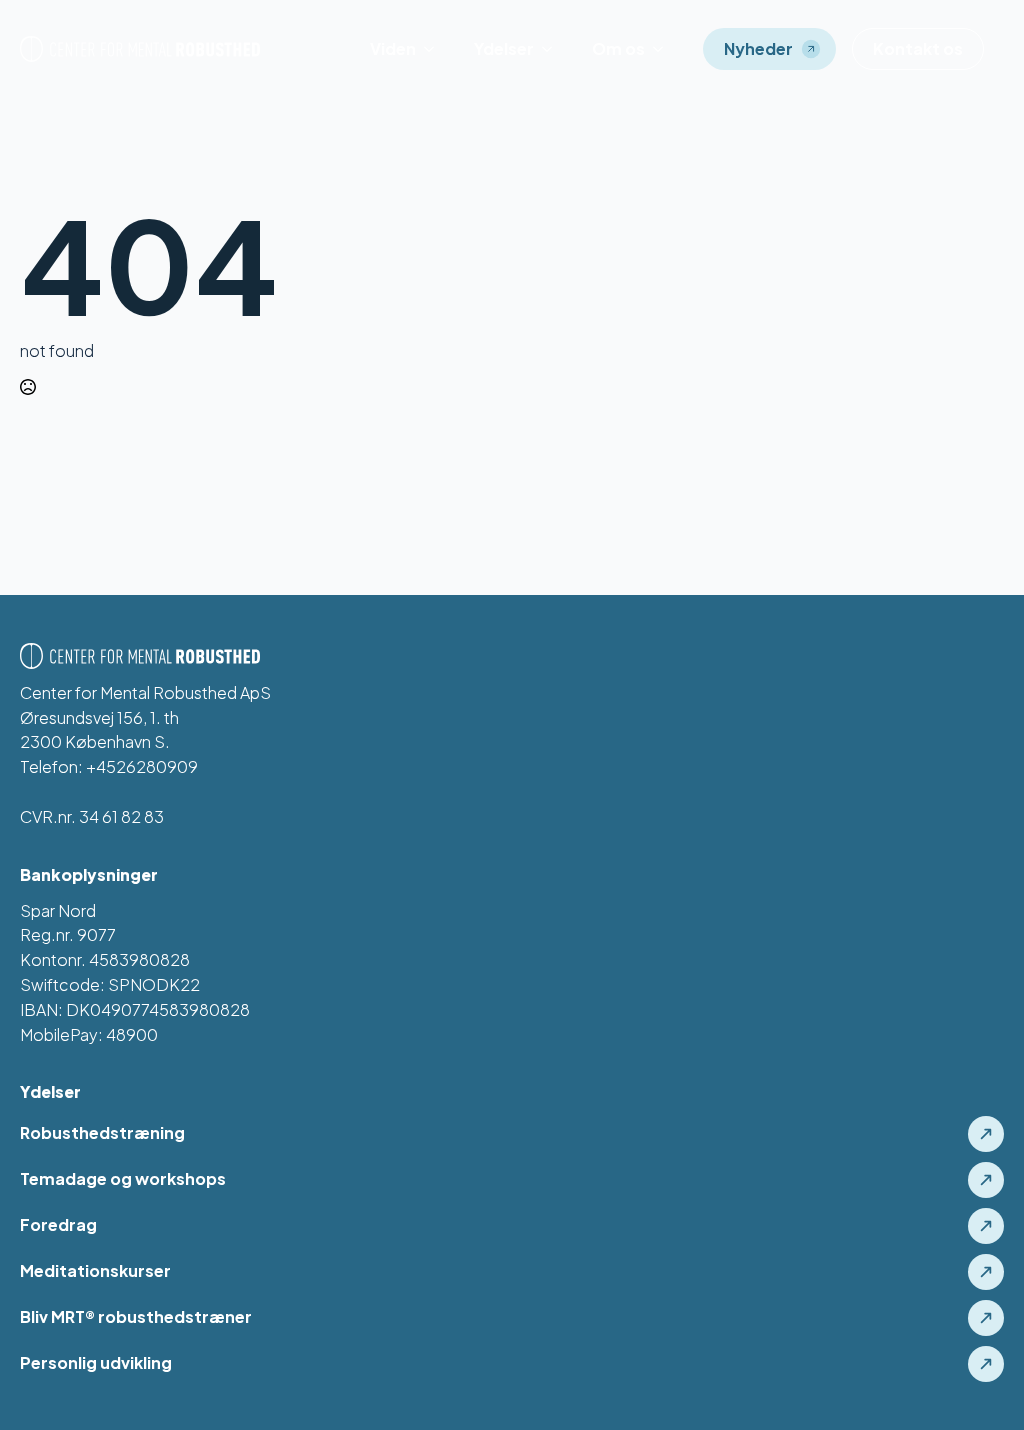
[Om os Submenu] (664, 49)
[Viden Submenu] (435, 49)
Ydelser (504, 48)
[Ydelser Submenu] (553, 49)
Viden (393, 48)
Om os (618, 48)
